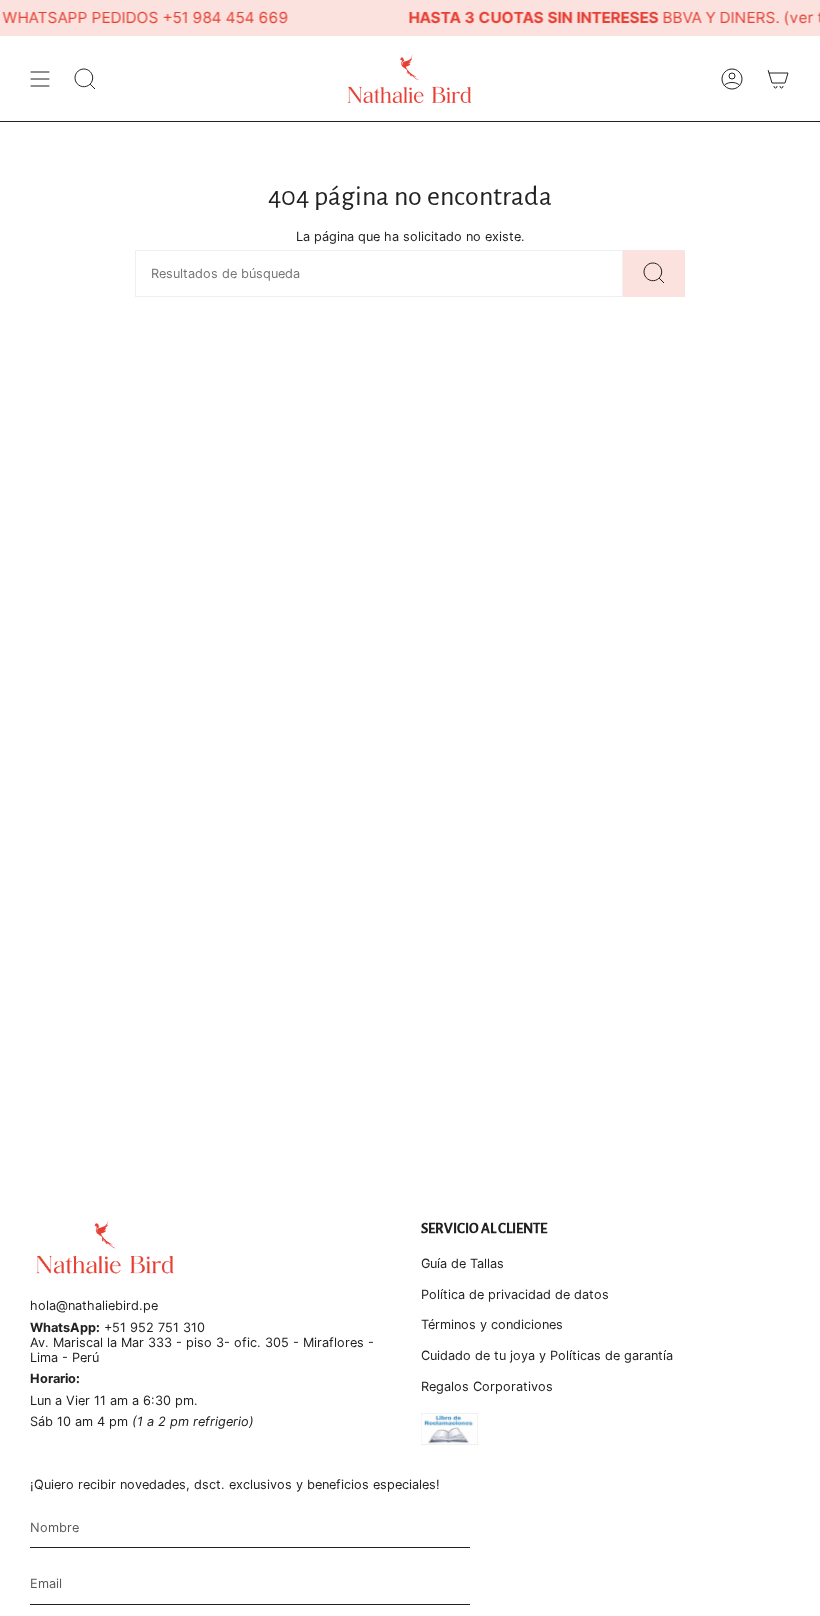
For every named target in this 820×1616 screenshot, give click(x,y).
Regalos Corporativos (487, 1386)
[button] (85, 78)
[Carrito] (778, 78)
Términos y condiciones (492, 1324)
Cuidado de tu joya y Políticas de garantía (547, 1355)
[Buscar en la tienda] (654, 273)
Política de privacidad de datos (515, 1294)
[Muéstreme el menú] (40, 78)
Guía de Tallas (462, 1263)
